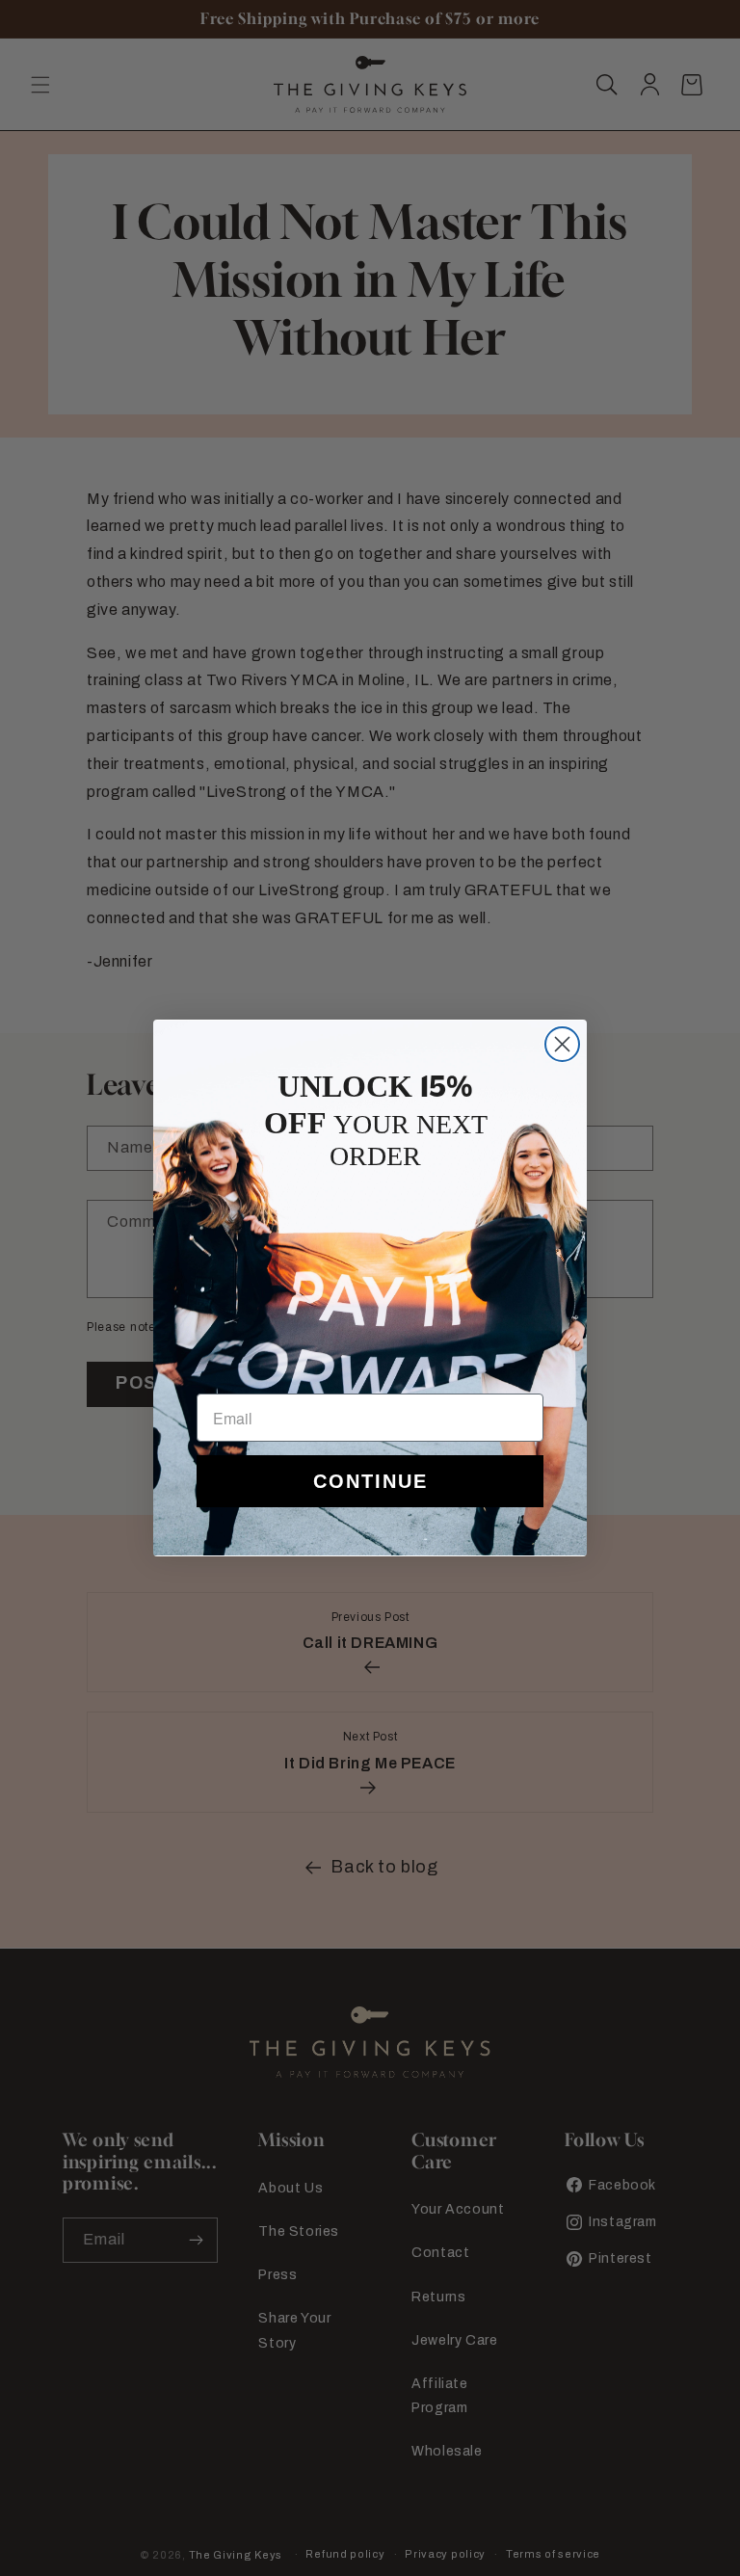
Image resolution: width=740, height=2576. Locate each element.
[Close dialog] (562, 1044)
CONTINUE (370, 1481)
